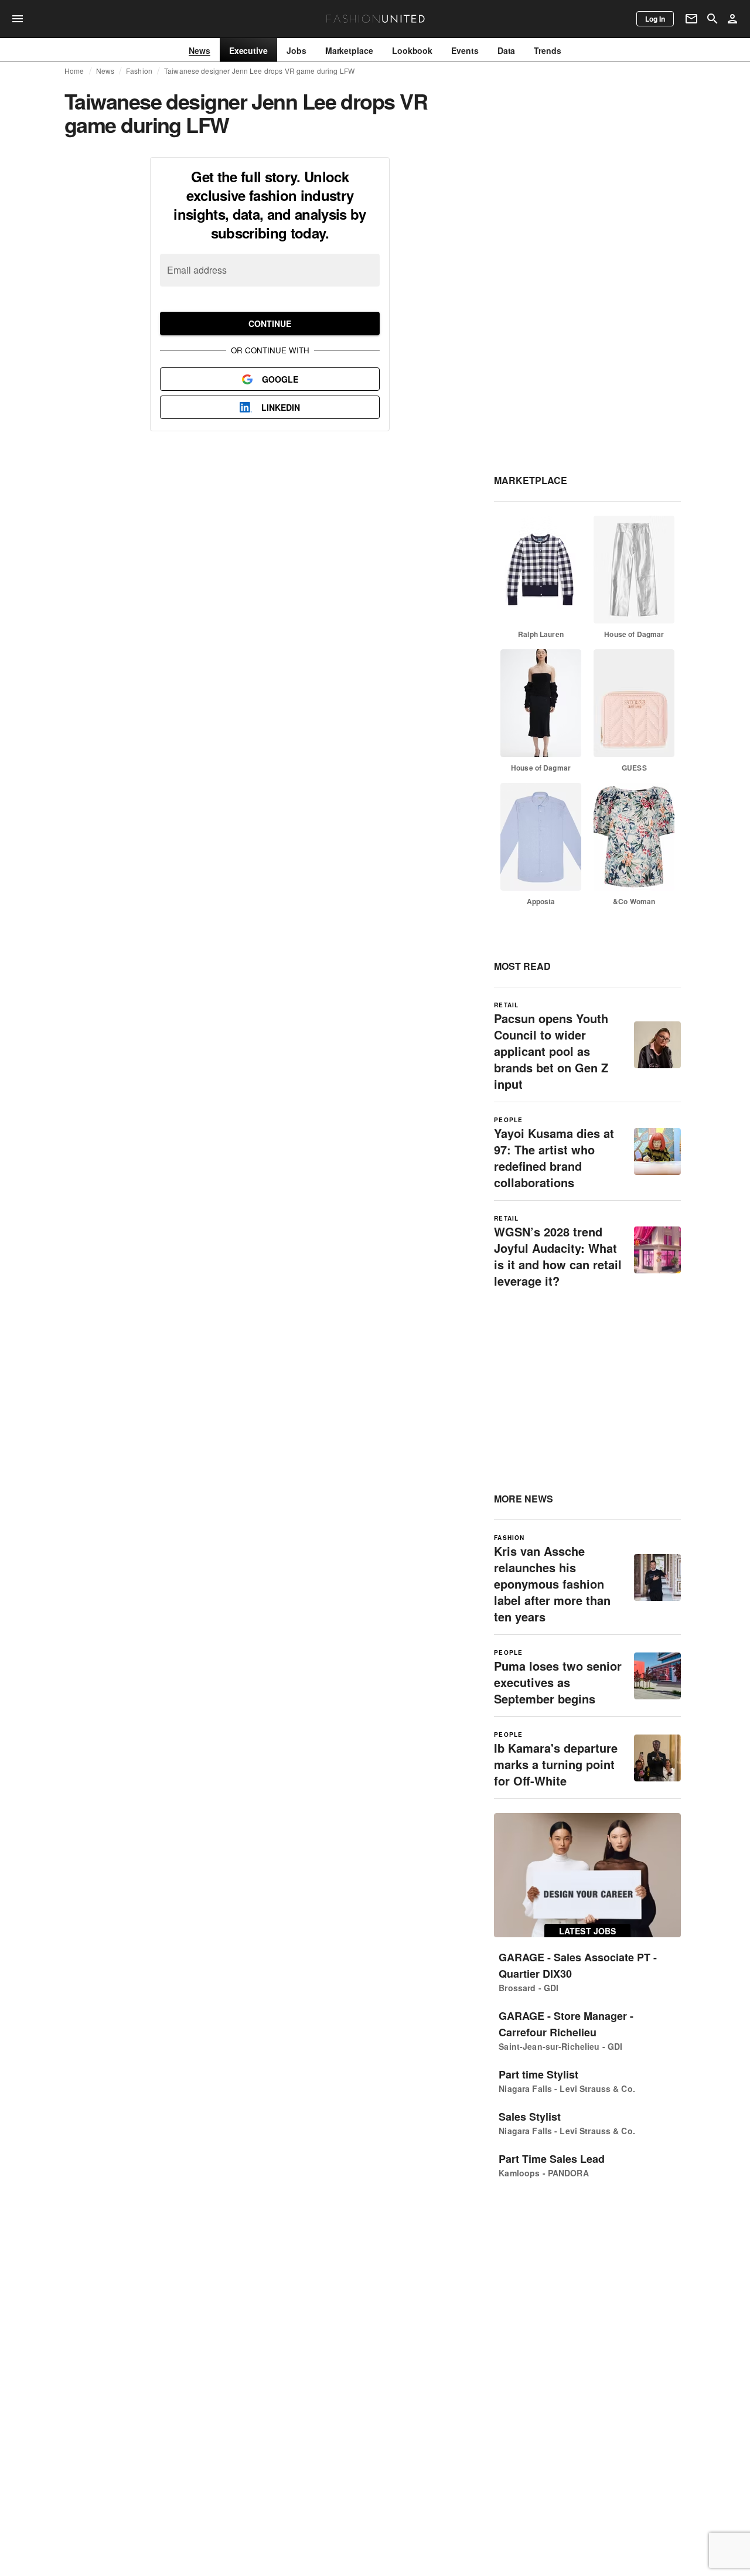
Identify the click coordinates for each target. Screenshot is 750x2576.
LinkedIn (281, 407)
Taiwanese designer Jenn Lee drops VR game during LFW (259, 71)
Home (74, 71)
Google (280, 379)
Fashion (139, 71)
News (105, 71)
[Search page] (712, 19)
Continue (270, 323)
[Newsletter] (691, 19)
